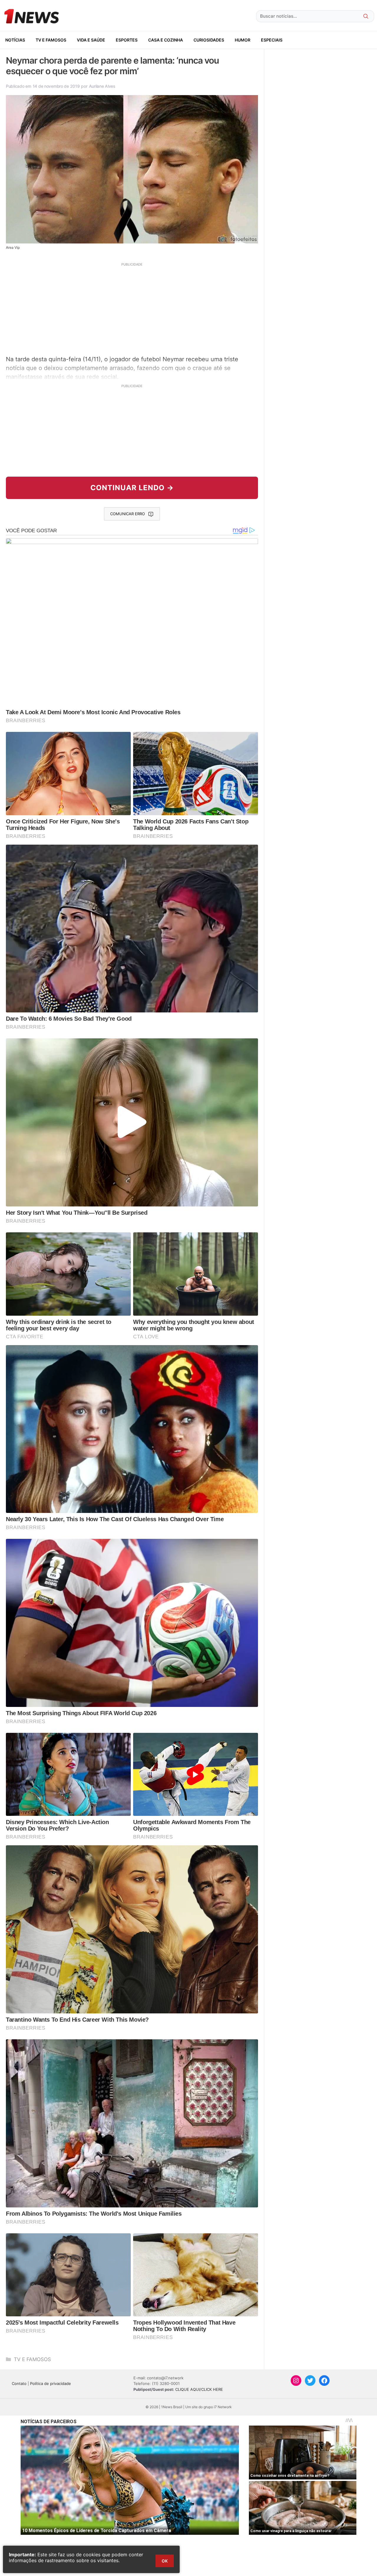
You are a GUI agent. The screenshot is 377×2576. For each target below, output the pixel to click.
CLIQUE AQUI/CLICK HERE (199, 2389)
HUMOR (243, 40)
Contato (19, 2383)
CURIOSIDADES (209, 40)
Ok (165, 2561)
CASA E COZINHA (166, 40)
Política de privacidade (51, 2383)
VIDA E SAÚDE (91, 40)
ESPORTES (127, 40)
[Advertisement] (132, 308)
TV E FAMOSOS (51, 40)
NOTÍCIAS (15, 40)
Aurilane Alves (102, 86)
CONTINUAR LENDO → (132, 488)
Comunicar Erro (128, 514)
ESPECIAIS (272, 40)
